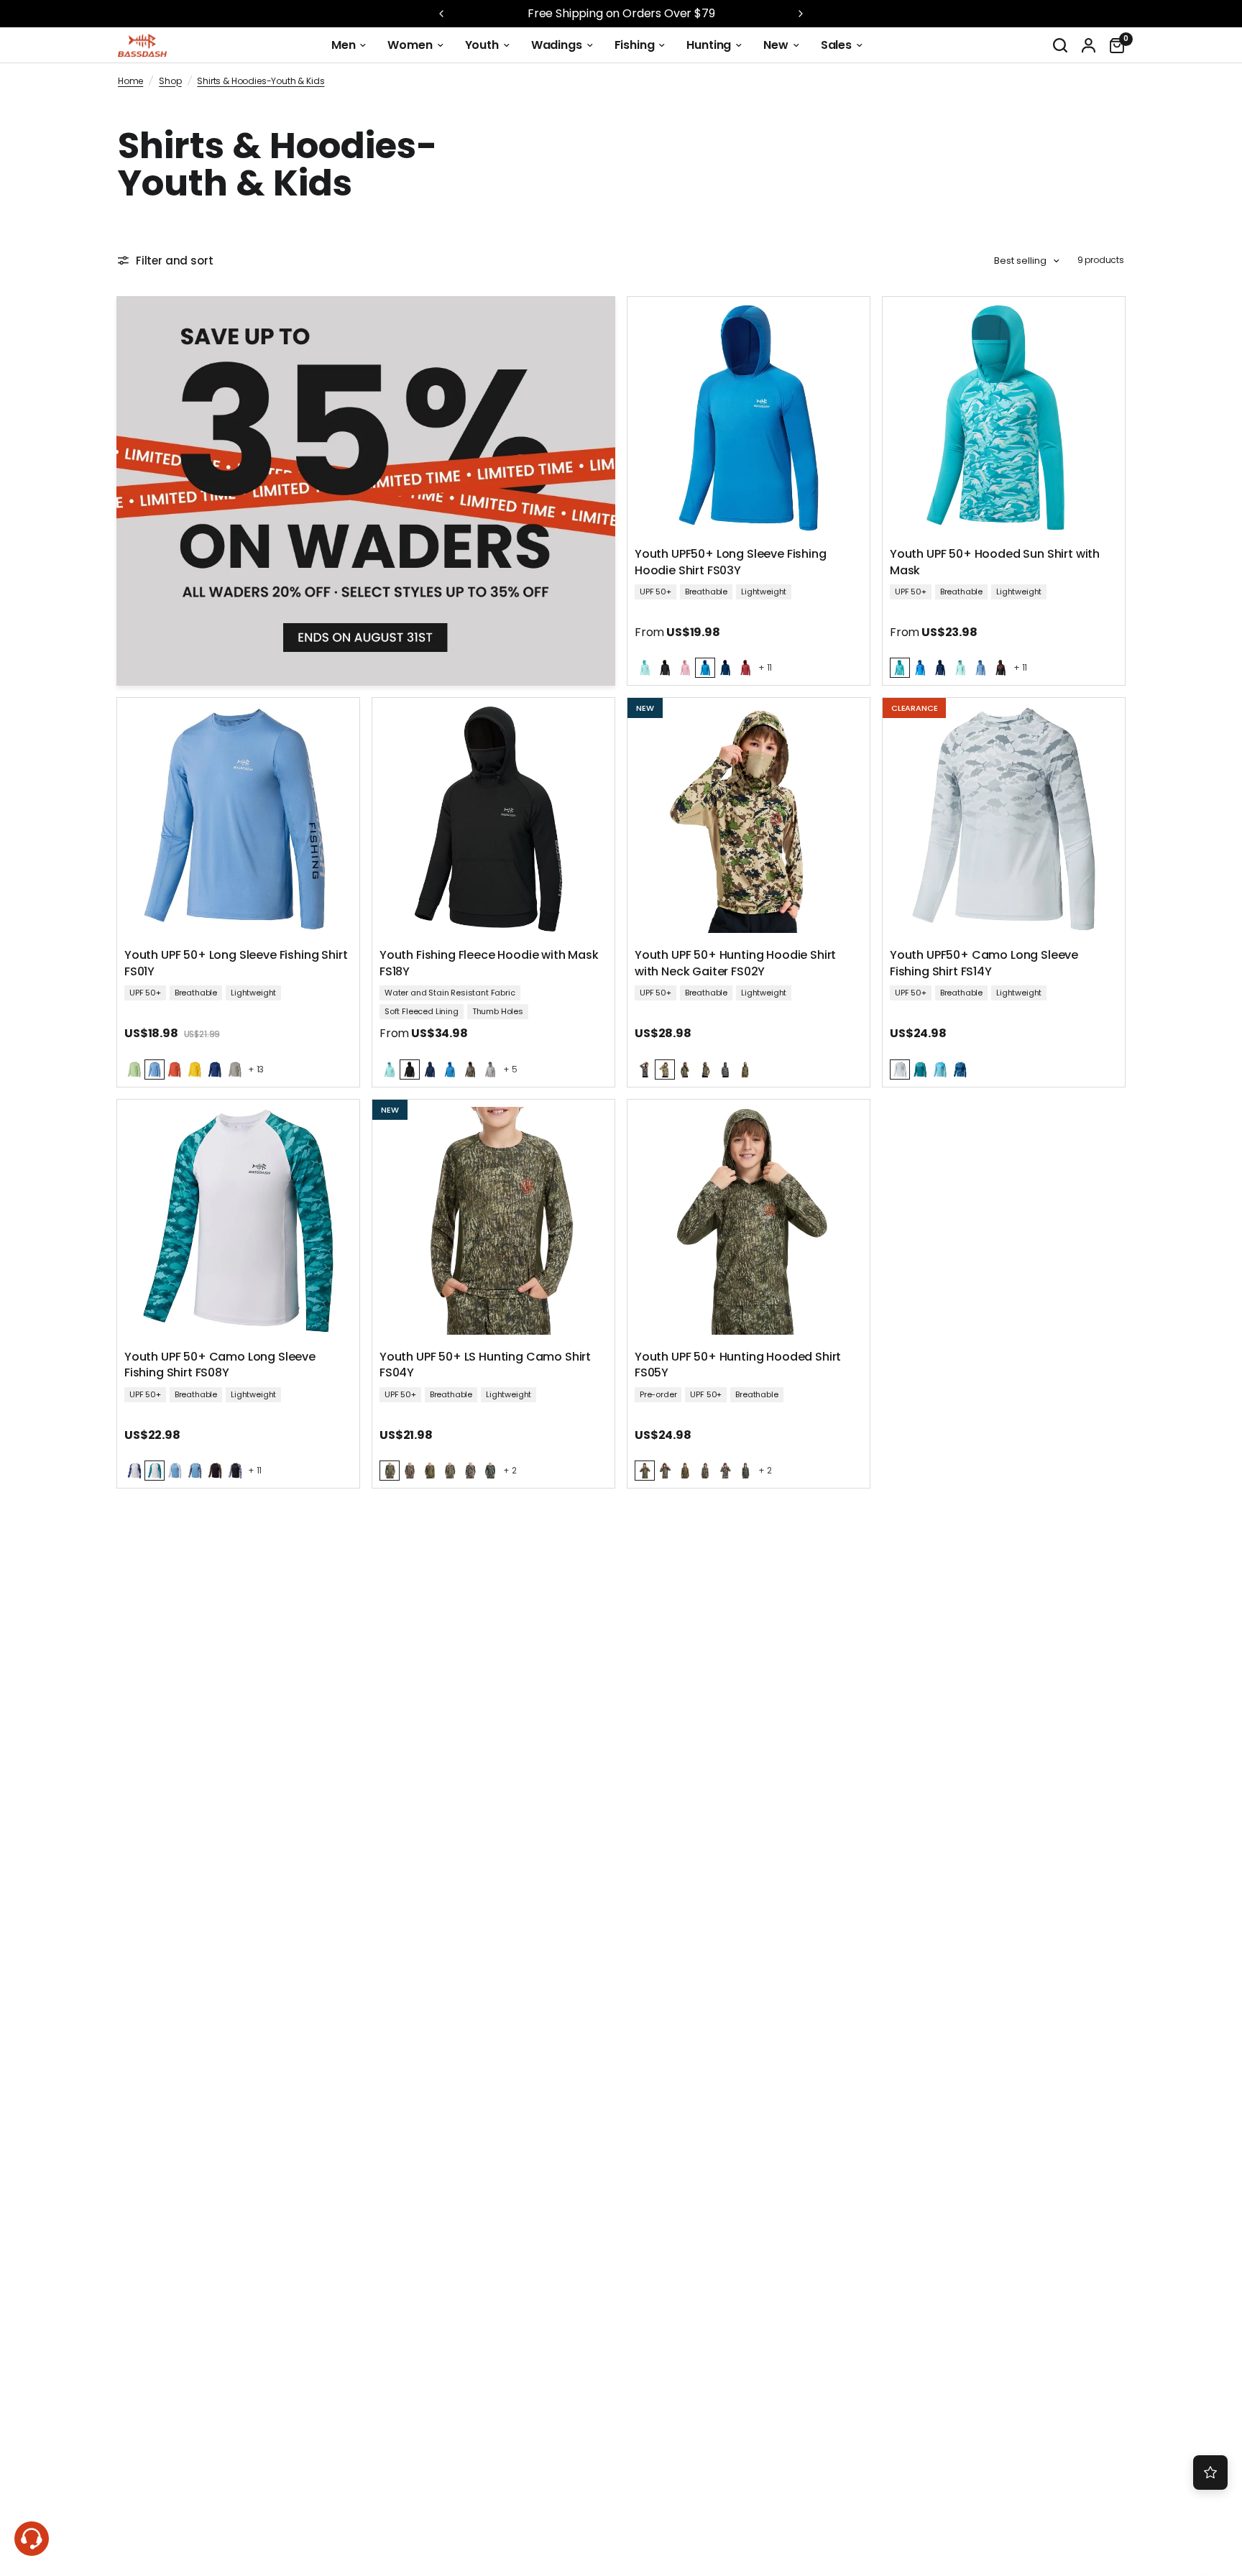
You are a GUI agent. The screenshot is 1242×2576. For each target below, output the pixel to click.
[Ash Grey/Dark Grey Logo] (235, 1069)
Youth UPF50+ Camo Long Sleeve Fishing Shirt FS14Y (984, 963)
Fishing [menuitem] (635, 45)
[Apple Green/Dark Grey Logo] (134, 1069)
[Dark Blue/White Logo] (215, 1069)
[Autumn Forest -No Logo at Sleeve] (470, 1069)
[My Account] (1089, 45)
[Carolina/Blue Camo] (195, 1471)
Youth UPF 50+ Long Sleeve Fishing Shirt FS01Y (236, 963)
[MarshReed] (745, 1069)
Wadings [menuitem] (557, 45)
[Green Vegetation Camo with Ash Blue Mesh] (725, 1069)
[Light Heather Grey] (490, 1069)
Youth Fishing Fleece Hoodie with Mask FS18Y (489, 963)
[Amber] (195, 1069)
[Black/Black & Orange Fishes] (215, 1471)
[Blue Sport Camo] (960, 1069)
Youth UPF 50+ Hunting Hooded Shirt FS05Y (738, 1365)
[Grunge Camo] (645, 1069)
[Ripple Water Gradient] (940, 1069)
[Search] (1060, 45)
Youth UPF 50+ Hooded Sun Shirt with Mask (995, 562)
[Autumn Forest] (410, 1471)
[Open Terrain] (705, 1069)
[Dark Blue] (725, 668)
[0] (1113, 45)
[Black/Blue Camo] (235, 1471)
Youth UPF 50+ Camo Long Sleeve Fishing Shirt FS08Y (220, 1365)
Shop (170, 81)
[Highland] (665, 1069)
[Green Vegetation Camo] (490, 1471)
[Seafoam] (645, 668)
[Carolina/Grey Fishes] (175, 1471)
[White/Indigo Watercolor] (134, 1471)
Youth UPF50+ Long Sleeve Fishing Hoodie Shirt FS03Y (731, 562)
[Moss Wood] (685, 1069)
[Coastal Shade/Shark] (900, 668)
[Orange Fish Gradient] (1000, 668)
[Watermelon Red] (745, 668)
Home (130, 81)
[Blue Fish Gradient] (920, 668)
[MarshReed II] (450, 1471)
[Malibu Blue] (705, 668)
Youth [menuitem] (482, 45)
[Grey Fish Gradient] (900, 1069)
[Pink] (685, 668)
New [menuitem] (776, 45)
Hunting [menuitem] (709, 45)
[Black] (665, 668)
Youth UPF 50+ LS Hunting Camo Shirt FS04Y (485, 1365)
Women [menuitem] (410, 45)
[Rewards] (1210, 2472)
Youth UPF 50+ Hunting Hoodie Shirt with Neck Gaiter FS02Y (735, 963)
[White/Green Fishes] (155, 1471)
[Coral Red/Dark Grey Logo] (175, 1069)
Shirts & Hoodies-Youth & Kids (261, 81)
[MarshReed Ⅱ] (705, 1471)
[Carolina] (980, 668)
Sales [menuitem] (836, 45)
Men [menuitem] (344, 45)
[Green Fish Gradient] (920, 1069)
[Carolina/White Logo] (155, 1069)
